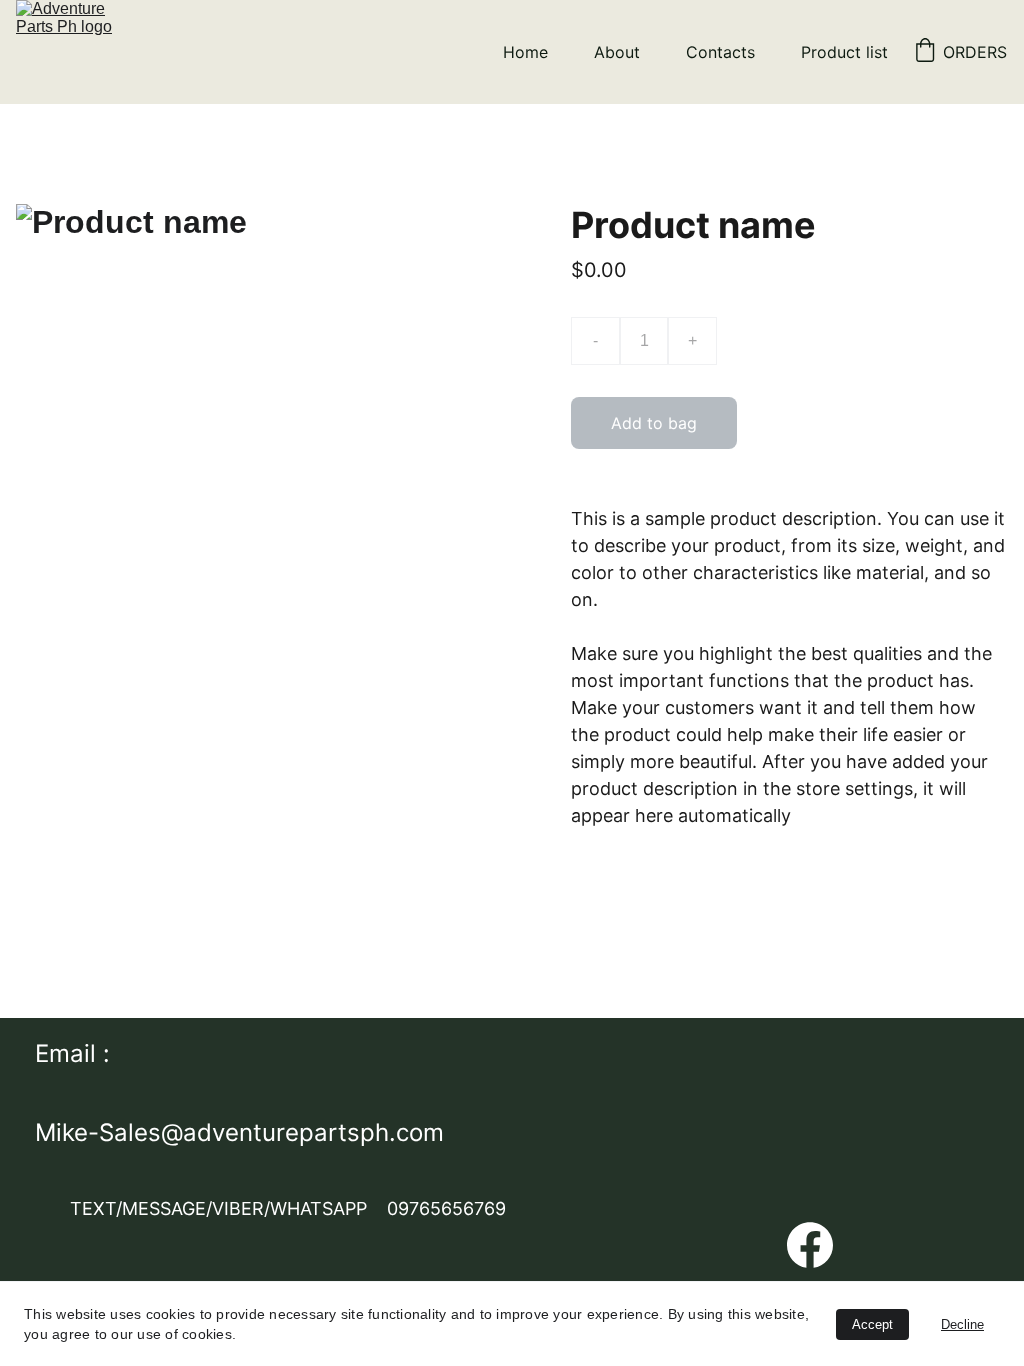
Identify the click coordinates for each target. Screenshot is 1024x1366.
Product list (844, 52)
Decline (962, 1324)
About (617, 52)
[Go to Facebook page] (810, 1245)
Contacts (720, 52)
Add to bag (654, 423)
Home (525, 52)
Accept (872, 1324)
